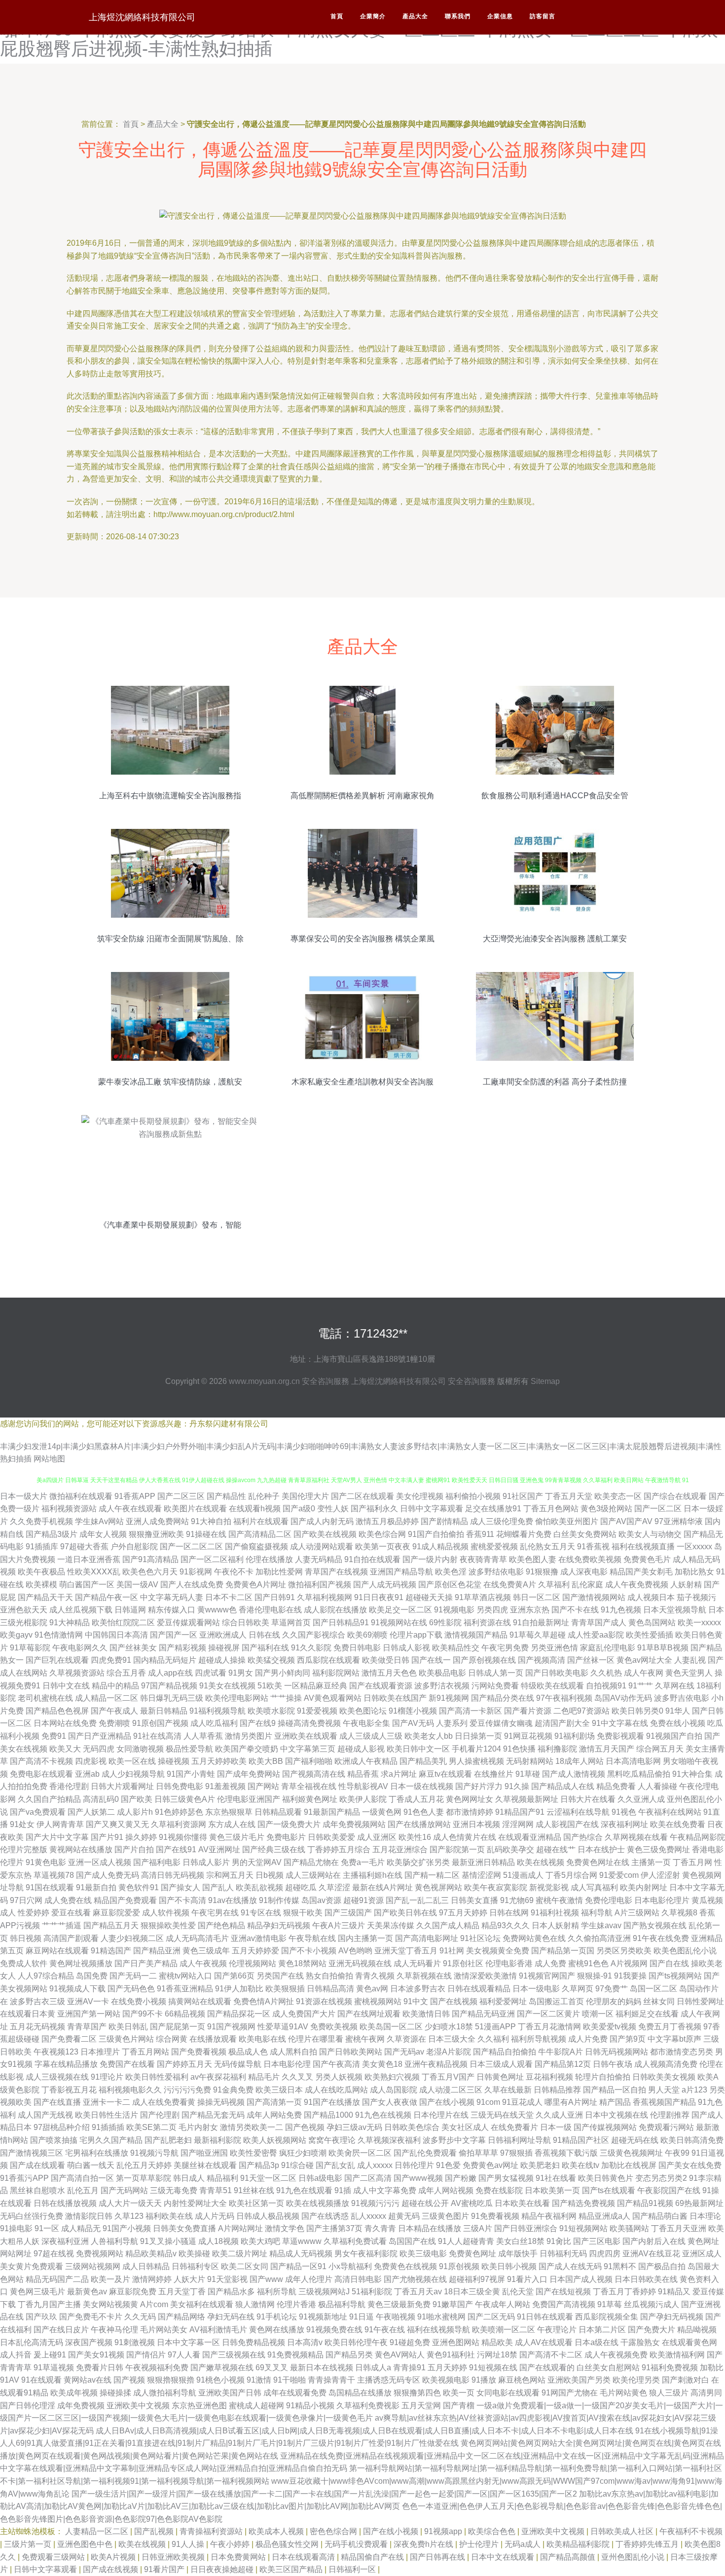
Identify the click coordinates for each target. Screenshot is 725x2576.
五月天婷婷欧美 (219, 1761)
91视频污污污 (375, 2203)
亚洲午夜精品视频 (436, 2064)
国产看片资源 (528, 1711)
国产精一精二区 (432, 1875)
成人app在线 (170, 1673)
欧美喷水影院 (271, 1711)
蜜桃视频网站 (378, 2001)
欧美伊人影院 (363, 1799)
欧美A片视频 (114, 2557)
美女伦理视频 (420, 1496)
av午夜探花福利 (218, 2077)
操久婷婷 (141, 1837)
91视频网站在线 (399, 1623)
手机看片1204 (476, 1749)
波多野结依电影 (496, 1572)
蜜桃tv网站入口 (185, 1976)
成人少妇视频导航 (133, 1774)
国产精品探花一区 (239, 2014)
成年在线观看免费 (295, 2393)
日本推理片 (100, 2052)
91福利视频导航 (217, 1711)
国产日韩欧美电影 (557, 1673)
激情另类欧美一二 (252, 2127)
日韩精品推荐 (557, 2090)
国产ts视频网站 (675, 1976)
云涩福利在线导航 (578, 1812)
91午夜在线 (385, 2330)
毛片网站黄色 (623, 2393)
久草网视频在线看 (636, 1837)
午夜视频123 (56, 2052)
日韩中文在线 (66, 1686)
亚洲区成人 (702, 2254)
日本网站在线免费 (65, 1723)
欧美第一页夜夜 (383, 1547)
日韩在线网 (509, 1913)
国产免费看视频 (199, 2052)
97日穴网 (26, 1900)
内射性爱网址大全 (195, 2203)
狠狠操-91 (595, 1976)
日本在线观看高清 (304, 2557)
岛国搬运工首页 (556, 2001)
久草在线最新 (508, 2090)
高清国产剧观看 (71, 1938)
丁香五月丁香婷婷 (624, 2292)
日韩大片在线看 (588, 1799)
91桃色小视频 (220, 2380)
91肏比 (559, 2241)
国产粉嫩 (461, 2178)
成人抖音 (16, 2355)
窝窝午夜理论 (332, 2140)
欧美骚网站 (629, 2228)
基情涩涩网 (481, 1875)
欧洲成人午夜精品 (366, 1761)
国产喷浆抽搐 (54, 2140)
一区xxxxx (694, 1547)
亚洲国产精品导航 (401, 1572)
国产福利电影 (157, 1862)
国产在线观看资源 (381, 1686)
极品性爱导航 (189, 1749)
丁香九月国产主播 (49, 2304)
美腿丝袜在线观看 (205, 2165)
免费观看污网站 (666, 2127)
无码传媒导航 (238, 2064)
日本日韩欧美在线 (646, 2279)
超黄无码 (404, 2216)
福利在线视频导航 (438, 2330)
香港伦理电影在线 (270, 1610)
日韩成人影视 (406, 1648)
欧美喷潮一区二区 (504, 2330)
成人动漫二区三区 (451, 2090)
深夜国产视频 (89, 2342)
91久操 (517, 1786)
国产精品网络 (181, 2317)
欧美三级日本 (279, 2090)
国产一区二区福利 (212, 1559)
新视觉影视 (549, 1887)
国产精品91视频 (645, 2203)
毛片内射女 (198, 2127)
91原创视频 (459, 2266)
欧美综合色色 (493, 2531)
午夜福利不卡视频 (691, 2531)
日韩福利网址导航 (519, 2140)
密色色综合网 (334, 2531)
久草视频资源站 (77, 1673)
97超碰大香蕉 (84, 1547)
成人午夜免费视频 (637, 1585)
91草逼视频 (54, 2368)
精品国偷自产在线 (373, 2557)
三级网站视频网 (93, 2266)
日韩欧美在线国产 (395, 1698)
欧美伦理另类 (636, 2380)
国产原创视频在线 (484, 1660)
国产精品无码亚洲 (483, 2014)
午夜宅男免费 (505, 1648)
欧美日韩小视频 (509, 2266)
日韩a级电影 (320, 2178)
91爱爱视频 (317, 1711)
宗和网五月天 (230, 1875)
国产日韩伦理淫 (28, 2406)
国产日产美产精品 (146, 1963)
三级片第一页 (29, 2544)
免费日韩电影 (357, 1648)
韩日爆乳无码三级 (172, 1698)
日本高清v (305, 2342)
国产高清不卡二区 (551, 2355)
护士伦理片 (480, 2544)
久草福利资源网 (179, 1824)
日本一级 (556, 2127)
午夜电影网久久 (80, 1648)
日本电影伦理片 (662, 1900)
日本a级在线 (597, 2342)
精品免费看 (616, 1786)
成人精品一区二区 (107, 1698)
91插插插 (108, 2127)
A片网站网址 (240, 2228)
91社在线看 (556, 2178)
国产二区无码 (491, 2317)
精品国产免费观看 (125, 1900)
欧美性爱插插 (650, 1635)
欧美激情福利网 (677, 2355)
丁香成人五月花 (416, 1799)
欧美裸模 (41, 1585)
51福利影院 (372, 2292)
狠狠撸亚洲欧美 (156, 1534)
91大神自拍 (211, 1521)
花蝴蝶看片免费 (524, 1534)
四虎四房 (605, 2254)
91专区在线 (261, 1913)
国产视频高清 (542, 1660)
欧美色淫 (451, 1572)
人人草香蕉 (203, 1736)
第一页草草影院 (144, 2178)
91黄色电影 (46, 1862)
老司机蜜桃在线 (45, 1698)
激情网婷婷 (152, 2279)
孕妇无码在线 (231, 2317)
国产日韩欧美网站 (351, 2052)
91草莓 (610, 2304)
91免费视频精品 (295, 2355)
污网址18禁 (497, 2355)
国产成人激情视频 (574, 1774)
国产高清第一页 (274, 2102)
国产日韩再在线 (438, 2557)
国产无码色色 (131, 1989)
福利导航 (597, 1913)
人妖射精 (686, 1585)
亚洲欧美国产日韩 (230, 2393)
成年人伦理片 (309, 2279)
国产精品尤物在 (311, 1862)
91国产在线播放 (332, 2102)
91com (488, 2102)
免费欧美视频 (334, 2027)
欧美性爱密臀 (254, 2153)
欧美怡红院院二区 (123, 1623)
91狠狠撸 (542, 1572)
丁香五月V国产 (448, 2077)
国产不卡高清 (182, 1900)
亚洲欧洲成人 (223, 1635)
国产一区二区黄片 (548, 2014)
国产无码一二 (133, 1976)
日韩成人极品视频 (268, 2216)
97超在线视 (54, 2254)
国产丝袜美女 (133, 1648)
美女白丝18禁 (520, 2241)
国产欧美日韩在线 (405, 1913)
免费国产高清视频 (564, 2304)
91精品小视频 (310, 2406)
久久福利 (493, 2039)
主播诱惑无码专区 (389, 2380)
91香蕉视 (593, 1547)
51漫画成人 (523, 1875)
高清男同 (706, 2393)
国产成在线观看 (37, 2165)
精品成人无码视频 (301, 2254)
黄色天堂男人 (689, 1673)
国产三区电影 (597, 2241)
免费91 (54, 1736)
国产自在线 (669, 1963)
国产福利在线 (265, 1648)
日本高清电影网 (633, 1761)
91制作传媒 (279, 1900)
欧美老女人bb (429, 1736)
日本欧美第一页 (552, 2190)
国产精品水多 (231, 2292)
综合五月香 (126, 1673)
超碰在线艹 (556, 1849)
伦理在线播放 (269, 1559)
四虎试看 (211, 1673)
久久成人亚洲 (559, 2115)
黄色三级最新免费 (399, 2304)
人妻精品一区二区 (98, 2531)
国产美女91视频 (96, 2355)
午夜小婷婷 (231, 2544)
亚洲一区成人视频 (100, 1862)
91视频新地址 (323, 2317)
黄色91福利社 (451, 2355)
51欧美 (270, 1686)
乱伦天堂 (518, 2292)
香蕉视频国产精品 (664, 2102)
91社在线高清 (157, 1736)
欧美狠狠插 (285, 1989)
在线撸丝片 (494, 1774)
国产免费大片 (652, 2330)
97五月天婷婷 (463, 1913)
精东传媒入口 (172, 1610)
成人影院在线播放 (335, 1610)
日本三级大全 (452, 2039)
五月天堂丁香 (182, 2292)
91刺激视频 (135, 2342)
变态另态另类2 (661, 2178)
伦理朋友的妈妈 (614, 2001)
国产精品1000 (328, 2115)
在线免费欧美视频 (590, 1559)
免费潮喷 (114, 1723)
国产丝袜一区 (591, 1660)
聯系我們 (458, 16)
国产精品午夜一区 (107, 1597)
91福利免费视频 (670, 2368)
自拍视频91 (606, 1686)
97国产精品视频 (169, 1686)
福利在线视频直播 (643, 1547)
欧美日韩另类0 (637, 1711)
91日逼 (362, 2317)
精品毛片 (264, 2077)
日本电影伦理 (287, 2064)
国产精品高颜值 (569, 2557)
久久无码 (140, 2317)
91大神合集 (692, 1774)
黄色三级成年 (206, 1951)
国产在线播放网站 (419, 1824)
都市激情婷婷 (470, 1812)
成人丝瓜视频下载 (81, 1610)
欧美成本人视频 (277, 2531)
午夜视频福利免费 (157, 2368)
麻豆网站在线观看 (57, 1951)
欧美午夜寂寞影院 (496, 1887)
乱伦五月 (83, 2190)
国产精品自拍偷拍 (505, 2052)
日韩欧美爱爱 (331, 1837)
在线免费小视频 (139, 2001)
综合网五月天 (660, 1749)
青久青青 (380, 2228)
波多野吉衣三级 (37, 2001)
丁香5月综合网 (571, 1875)
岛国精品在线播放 (360, 2393)
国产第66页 (234, 1976)
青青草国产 (87, 2027)
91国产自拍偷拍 (436, 1534)
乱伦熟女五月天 (547, 1547)
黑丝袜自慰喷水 (37, 2190)
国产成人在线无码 (570, 2266)
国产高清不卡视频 (41, 1761)
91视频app (444, 2531)
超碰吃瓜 (301, 1887)
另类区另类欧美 (624, 1951)
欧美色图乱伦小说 (685, 1951)
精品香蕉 (363, 1774)
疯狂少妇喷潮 (303, 2153)
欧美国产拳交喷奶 (247, 1749)
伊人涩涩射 (660, 1875)
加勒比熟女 (694, 1572)
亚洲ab (87, 1774)
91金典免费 (233, 2090)
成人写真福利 (594, 1887)
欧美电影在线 (262, 2039)
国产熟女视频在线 (655, 1925)
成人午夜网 (644, 1673)
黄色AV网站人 (400, 2355)
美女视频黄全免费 (498, 1951)
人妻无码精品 (319, 1559)
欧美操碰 (194, 2254)
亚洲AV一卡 (88, 2001)
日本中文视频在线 (616, 2115)
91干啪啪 (290, 2380)
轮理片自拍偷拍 (603, 2077)
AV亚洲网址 (219, 1849)
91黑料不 (620, 2266)
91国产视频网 (231, 2027)
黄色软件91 (139, 1887)
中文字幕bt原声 (674, 2039)
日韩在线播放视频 (65, 2203)
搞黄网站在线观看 (200, 2001)
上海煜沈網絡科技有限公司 (142, 17)
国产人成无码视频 (385, 1585)
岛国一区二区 (653, 1989)
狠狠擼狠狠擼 (171, 2380)
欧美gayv (16, 1635)
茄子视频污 (696, 1597)
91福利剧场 (575, 1736)
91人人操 (189, 2544)
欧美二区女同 (245, 2266)
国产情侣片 (146, 2355)
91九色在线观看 (304, 2190)
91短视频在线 (493, 2368)
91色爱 (448, 2165)
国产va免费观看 (38, 1812)
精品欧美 (497, 2342)
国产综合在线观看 (675, 1496)
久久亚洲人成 (641, 1799)
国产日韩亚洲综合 (526, 2228)
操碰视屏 (224, 1648)
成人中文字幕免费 (385, 2190)
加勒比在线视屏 (629, 2165)
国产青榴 (459, 2406)
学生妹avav (601, 1925)
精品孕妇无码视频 (279, 1925)
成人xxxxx (375, 2165)
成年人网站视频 (446, 2190)
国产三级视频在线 (234, 2355)
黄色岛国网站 (652, 1623)
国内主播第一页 (365, 1938)
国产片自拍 (134, 1849)
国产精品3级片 (52, 1534)
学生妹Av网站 (99, 1521)
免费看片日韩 (100, 2368)
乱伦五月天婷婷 (144, 2165)
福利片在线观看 (261, 1521)
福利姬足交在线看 (647, 2014)
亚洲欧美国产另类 (579, 2380)
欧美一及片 (110, 2279)
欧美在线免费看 (678, 1824)
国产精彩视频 (182, 1648)
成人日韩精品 (146, 2266)
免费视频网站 (100, 2254)
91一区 (47, 2228)
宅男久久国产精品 (111, 2140)
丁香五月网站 (145, 2052)
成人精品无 (81, 2228)
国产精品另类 (349, 2355)
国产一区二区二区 (191, 1547)
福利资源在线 (487, 1623)
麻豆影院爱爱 (116, 1913)
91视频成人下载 (77, 1989)
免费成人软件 (24, 1963)
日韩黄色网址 (500, 2077)
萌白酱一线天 (91, 2165)
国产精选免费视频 (583, 2203)
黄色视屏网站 (438, 1887)
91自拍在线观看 (372, 1559)
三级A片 (478, 2228)
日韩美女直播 (474, 1900)
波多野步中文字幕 (454, 2140)
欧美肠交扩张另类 (418, 1862)
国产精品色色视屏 (57, 1711)
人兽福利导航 (114, 2241)
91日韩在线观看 (545, 2317)
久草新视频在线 (424, 1976)
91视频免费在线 (334, 2330)
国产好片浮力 (479, 1786)
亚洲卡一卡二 (107, 2102)
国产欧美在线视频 (325, 1534)
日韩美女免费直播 (184, 2228)
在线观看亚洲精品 (530, 1837)
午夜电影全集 (366, 1723)
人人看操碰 (657, 1786)
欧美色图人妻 (533, 1559)
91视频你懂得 (183, 1837)
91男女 (241, 1673)
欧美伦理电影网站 (237, 1698)
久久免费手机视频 (41, 1521)
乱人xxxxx (368, 2216)
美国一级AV (137, 1585)
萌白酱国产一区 (87, 1585)
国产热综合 (583, 1837)
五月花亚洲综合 (400, 1849)
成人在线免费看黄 (164, 2102)
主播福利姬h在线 (373, 1875)
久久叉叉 (297, 2077)
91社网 (452, 1951)
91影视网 (196, 1572)
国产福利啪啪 (309, 1761)
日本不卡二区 (229, 1597)
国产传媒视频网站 (605, 2127)
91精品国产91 (520, 1812)
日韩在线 (264, 1635)
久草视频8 (679, 1913)
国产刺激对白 (686, 2380)
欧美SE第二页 (151, 2127)
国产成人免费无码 (108, 1875)
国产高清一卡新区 (471, 1711)
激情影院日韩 (89, 2216)
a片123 (694, 2090)
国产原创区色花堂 (450, 1585)
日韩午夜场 (613, 2064)
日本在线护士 (601, 1849)
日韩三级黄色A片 (185, 1799)
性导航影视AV (363, 1786)
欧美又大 (65, 1749)
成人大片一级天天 (130, 2203)
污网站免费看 (495, 1686)
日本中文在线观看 (504, 2557)
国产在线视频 (454, 2001)
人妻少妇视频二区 (132, 1938)
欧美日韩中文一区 (418, 1749)
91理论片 (107, 2077)
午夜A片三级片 (339, 1925)
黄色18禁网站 (302, 1963)
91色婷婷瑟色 (179, 1812)
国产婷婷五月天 (184, 2064)
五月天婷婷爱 (255, 1951)
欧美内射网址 (644, 1887)
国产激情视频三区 (32, 2153)
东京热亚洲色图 (199, 2406)
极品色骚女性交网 (288, 2544)
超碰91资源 (363, 1900)
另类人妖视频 (339, 2077)
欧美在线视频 (541, 1862)
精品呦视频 (697, 2330)
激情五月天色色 (389, 1673)
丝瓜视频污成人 (652, 2304)
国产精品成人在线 (563, 1786)
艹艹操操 (286, 1698)
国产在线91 (176, 1849)
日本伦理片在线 (441, 2115)
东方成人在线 (232, 1824)
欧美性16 (415, 1837)
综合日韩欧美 (246, 1623)
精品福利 (222, 2178)
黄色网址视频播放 (81, 1963)
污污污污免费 (187, 2090)
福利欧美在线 (169, 2216)
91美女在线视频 (227, 1686)
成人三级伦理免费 (502, 1521)
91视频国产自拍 (674, 1736)
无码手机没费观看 (357, 2544)
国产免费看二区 (69, 2039)
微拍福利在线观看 (81, 1496)
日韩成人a (373, 2368)
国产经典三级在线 (274, 1849)
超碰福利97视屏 (477, 2279)
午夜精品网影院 (697, 1837)
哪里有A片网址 (571, 2102)
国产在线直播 (57, 2102)
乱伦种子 (264, 1496)
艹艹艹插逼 (62, 1925)
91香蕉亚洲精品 (185, 1989)
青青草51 (216, 2190)
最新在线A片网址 (382, 1887)
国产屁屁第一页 (178, 2027)
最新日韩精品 (164, 1711)
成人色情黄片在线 (465, 1837)
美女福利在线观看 (202, 2304)
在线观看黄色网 (689, 2342)
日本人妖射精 (555, 1925)
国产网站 (263, 1786)
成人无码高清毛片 (197, 1938)
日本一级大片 (24, 1496)
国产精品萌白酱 (660, 2216)
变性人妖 (333, 1509)
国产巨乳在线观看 (57, 1660)
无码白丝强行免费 (32, 2216)
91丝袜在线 (254, 2190)
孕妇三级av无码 (354, 2127)
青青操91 (409, 2368)
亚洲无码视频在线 (360, 1963)
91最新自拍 (96, 1887)
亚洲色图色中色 (86, 2544)
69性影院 (445, 1623)
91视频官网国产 (547, 1976)
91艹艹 (641, 1686)
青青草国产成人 (599, 1623)
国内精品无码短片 (165, 1660)
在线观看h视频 (255, 1509)
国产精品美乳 (423, 1761)
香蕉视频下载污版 (566, 2153)
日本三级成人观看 (501, 2064)
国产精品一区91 (298, 2266)
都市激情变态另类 (682, 2052)
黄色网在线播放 (277, 2330)
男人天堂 (664, 2090)
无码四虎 (99, 1749)
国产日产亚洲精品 (100, 1736)
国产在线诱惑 (325, 2216)
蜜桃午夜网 (365, 2039)
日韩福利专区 (195, 2266)
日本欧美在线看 (522, 2203)
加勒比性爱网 (279, 1572)
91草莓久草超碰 (538, 1635)
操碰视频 (174, 1761)
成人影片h (135, 1812)
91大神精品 (70, 1623)
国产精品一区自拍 (615, 2090)
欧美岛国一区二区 (391, 2027)
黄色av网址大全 (644, 1660)
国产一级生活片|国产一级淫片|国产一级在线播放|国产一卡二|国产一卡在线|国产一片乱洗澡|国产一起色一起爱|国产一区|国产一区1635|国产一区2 (324, 2494)
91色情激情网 (59, 1635)
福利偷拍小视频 (473, 1496)
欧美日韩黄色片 (606, 2178)
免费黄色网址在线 (598, 1862)
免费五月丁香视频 (670, 2027)
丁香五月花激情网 (549, 2027)
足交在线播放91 (493, 1509)
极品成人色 (248, 2052)
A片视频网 (629, 1963)
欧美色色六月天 (150, 1572)
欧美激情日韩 (426, 2014)
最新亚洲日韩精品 (483, 1862)
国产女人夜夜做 (390, 2102)
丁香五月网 (692, 1862)
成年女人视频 (103, 1534)
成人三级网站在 (313, 1875)
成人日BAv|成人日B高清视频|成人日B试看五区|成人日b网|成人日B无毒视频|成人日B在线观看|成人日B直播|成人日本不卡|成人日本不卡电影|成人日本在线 (364, 2431)
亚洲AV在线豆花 (651, 2254)
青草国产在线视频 (336, 1572)
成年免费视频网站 (354, 1824)
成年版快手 (518, 2254)
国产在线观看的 (547, 2368)
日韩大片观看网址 (122, 1786)
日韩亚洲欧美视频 (174, 2557)
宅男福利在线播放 (97, 2153)
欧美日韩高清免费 (692, 2140)
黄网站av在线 (88, 2380)
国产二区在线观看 (362, 1496)
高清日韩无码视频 (173, 1875)
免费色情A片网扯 (264, 2001)
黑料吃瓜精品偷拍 (639, 1774)
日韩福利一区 (353, 2569)
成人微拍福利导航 (165, 2393)
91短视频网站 (583, 2228)
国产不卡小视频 (309, 1951)
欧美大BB (266, 1761)
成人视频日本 (651, 1597)
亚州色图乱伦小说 (634, 2557)
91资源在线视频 (324, 2001)
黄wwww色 (217, 1610)
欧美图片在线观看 (195, 1509)
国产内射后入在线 (654, 2241)
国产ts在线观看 (609, 2190)
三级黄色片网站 (126, 2039)
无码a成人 (524, 2544)
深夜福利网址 (624, 1824)
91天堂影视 (227, 2279)
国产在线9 (258, 1723)
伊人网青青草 (60, 1824)
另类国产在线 (280, 1976)
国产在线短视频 (563, 2292)
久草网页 (578, 1989)
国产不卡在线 (575, 1610)
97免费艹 (612, 1989)
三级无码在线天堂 (502, 2115)
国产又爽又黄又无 (117, 1824)
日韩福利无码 (563, 2254)
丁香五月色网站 (551, 1509)
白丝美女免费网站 (585, 1534)
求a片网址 (399, 1774)
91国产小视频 (127, 2228)
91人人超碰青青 (466, 2241)
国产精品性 (226, 1496)
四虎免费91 (111, 1660)
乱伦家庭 (587, 1585)
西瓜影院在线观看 (328, 1660)
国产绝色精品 (221, 1925)
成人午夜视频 (203, 1963)
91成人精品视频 (440, 1547)
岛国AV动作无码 (623, 1698)
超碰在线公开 (425, 2203)
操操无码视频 (221, 2102)
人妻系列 (452, 1723)
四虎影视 (91, 1761)
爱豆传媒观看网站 (188, 1623)
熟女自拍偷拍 (329, 1976)
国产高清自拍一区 (82, 2178)
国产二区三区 (181, 1496)
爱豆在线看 (71, 1913)
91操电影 (16, 2228)
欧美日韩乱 (128, 2027)
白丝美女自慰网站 (608, 2368)
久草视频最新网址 (527, 1799)
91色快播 (519, 1749)
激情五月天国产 (607, 1749)
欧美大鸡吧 (260, 2241)
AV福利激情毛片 (218, 2330)
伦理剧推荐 (670, 2115)
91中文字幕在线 (620, 1723)
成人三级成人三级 (371, 1736)
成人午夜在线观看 (130, 1509)
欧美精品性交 (456, 1648)
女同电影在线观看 (508, 2393)
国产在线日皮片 (61, 2330)
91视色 (624, 1812)
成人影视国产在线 (567, 1824)
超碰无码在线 (635, 2140)
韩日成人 (189, 2178)
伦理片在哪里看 (316, 2039)
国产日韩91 (275, 1597)
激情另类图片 (249, 1736)
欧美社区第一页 (256, 2203)
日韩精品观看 (278, 1812)
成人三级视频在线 (57, 2077)
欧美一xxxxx (699, 1623)
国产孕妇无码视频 (672, 2317)
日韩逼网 (130, 1610)
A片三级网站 (637, 1913)
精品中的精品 (115, 1686)
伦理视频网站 (253, 1963)
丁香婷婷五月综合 (339, 1849)
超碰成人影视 (361, 1749)
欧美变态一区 (618, 1496)
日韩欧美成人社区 (623, 2531)
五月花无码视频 (37, 2027)
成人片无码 (215, 2216)
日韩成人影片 (206, 1862)
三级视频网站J (324, 2292)
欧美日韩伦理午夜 (356, 2342)
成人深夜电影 (584, 1572)
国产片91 (107, 1837)
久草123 (129, 2216)
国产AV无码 (413, 1723)
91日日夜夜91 (379, 1597)
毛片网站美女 (164, 2330)
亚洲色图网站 (456, 2342)
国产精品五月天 (111, 1925)
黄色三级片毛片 (237, 1837)
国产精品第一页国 (563, 1951)
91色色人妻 (424, 1812)
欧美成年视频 (74, 2393)
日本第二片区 (602, 2330)
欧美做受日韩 (386, 1660)
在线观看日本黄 (28, 2014)
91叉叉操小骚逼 (168, 2241)
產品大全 (415, 16)
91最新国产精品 (332, 1812)
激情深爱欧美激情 (485, 1976)
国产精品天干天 (45, 1597)
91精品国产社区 (581, 2140)
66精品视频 (185, 2014)
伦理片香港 (296, 2304)
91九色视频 (621, 1610)
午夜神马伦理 (114, 2330)
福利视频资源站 (69, 1509)
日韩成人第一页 (496, 1673)
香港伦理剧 (69, 1786)
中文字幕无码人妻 (172, 1597)
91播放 (484, 2380)
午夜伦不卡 (234, 1572)
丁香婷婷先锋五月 (648, 2544)
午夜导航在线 (312, 1938)
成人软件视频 (166, 1913)
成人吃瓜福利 (214, 1723)
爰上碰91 (50, 2355)
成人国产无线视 (45, 2115)
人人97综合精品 (46, 1976)
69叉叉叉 (272, 2368)
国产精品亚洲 (157, 1951)
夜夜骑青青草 (483, 1559)
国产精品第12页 (563, 2064)
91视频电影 (454, 1610)
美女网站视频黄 (110, 2304)
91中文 (416, 2001)
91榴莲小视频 (413, 1711)
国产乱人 (218, 1887)
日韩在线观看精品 (479, 1989)
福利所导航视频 (539, 2039)
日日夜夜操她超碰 (223, 2569)
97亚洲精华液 (679, 1521)
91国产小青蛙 (191, 1774)
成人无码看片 (417, 1963)
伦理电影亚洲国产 (249, 1799)
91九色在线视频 (383, 2115)
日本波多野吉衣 (418, 1989)
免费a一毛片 (363, 1862)
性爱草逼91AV (283, 2027)
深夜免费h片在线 (424, 2544)
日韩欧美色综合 (412, 2127)
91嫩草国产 (453, 2304)
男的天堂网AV (257, 1862)
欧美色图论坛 (363, 1711)
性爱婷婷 (34, 1913)
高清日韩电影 (358, 2279)
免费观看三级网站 (54, 2557)
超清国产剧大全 (562, 1723)
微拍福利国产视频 (320, 1585)
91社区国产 (523, 1496)
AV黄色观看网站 (333, 1698)
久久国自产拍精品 (49, 1799)
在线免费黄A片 (510, 1585)
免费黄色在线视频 (405, 2266)
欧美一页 (459, 2393)
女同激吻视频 (140, 1749)
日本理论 (705, 2216)
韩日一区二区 (537, 1597)
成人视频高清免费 (666, 2064)
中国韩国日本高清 (116, 1635)
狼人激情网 (255, 2304)
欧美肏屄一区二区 (360, 2153)
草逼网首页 (291, 1623)
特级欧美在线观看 (552, 1686)
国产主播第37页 (334, 2228)
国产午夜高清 (336, 2064)
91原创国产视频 (160, 1723)
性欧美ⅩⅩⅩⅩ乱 (94, 1572)
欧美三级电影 (423, 2254)
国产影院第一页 (457, 1849)
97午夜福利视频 (564, 1698)
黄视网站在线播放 (81, 1849)
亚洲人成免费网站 (157, 1521)
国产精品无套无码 (213, 2115)
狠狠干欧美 (303, 1913)
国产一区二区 (658, 1509)
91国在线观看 (50, 1887)
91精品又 (674, 2292)
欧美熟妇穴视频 (392, 2077)
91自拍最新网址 (541, 1623)
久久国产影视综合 (314, 1635)
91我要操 (630, 1976)
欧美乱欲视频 (259, 1887)
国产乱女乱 (335, 2165)
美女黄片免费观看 (32, 2266)
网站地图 (49, 1459)
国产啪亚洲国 (204, 2153)
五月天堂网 (421, 2406)
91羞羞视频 (225, 1786)
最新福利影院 (217, 2140)
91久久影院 (311, 1648)
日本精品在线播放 (430, 2228)
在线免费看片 (514, 2127)
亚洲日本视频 (476, 1824)
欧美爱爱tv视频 (610, 2027)
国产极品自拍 (662, 2266)
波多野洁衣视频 (442, 1686)
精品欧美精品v (151, 2254)
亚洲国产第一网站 (89, 2014)
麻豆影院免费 (133, 2292)
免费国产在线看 (127, 2064)
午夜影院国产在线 (669, 2190)
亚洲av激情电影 (259, 1938)
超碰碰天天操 (429, 1597)
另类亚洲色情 (554, 1648)
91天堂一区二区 (268, 2178)
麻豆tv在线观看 (445, 1774)
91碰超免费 (410, 2342)
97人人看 (184, 2355)
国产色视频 (305, 2127)
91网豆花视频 (528, 1736)
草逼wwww (302, 2241)
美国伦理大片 (305, 1496)
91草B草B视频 (663, 1648)
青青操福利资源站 (212, 2531)
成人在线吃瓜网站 (336, 2090)
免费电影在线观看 (41, 1774)
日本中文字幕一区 (188, 2342)
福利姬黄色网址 (310, 1799)
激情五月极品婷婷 (387, 1521)
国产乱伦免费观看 (425, 2153)
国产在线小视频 (447, 2102)
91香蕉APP (135, 1496)
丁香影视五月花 (69, 2090)
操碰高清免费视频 (309, 1723)
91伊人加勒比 (239, 1989)
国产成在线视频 (111, 2569)
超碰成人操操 (222, 1660)
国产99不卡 (143, 2014)
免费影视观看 (620, 1736)
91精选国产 (111, 1951)
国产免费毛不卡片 (91, 2317)
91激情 (259, 2380)
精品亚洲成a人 (604, 2216)
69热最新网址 (699, 2203)
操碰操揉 (115, 2393)
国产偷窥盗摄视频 (256, 1547)
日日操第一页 (478, 1736)
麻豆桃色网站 (522, 2380)
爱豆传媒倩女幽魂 (501, 1723)
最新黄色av (87, 2292)
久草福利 (554, 1585)
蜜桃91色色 (588, 1963)
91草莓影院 (30, 1648)
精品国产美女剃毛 (641, 1572)
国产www (266, 2279)
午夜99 (677, 2153)
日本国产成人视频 (581, 2279)
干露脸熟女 (640, 2342)
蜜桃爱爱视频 (494, 1547)
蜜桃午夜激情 (559, 1900)
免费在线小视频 (678, 1723)
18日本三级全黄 (472, 2292)
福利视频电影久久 (130, 2090)
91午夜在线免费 (661, 1938)
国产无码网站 (124, 2190)
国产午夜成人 (114, 1711)
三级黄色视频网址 (631, 2153)
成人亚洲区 (377, 1837)
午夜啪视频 (396, 2317)
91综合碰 (297, 2165)
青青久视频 (375, 1976)
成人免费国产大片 (304, 2014)
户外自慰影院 (134, 1547)
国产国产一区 (174, 1635)
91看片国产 (165, 2569)
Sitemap (545, 1381)
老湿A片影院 (449, 2052)
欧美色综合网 (382, 1534)
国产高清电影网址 (427, 1938)
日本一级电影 (536, 1989)
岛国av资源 (321, 1900)
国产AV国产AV (626, 1521)
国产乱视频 (155, 2531)
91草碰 (528, 1774)
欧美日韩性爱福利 (157, 2077)
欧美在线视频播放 (318, 2203)
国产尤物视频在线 (415, 2279)
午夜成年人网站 (503, 2304)
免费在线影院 (499, 2190)
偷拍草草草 (478, 2153)
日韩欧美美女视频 (664, 2077)
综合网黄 (172, 2039)
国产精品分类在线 (503, 1698)
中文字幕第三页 (308, 1749)
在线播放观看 (213, 2039)
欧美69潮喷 (367, 1635)
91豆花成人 (522, 2102)
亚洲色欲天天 (24, 1610)
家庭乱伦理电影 (608, 1648)
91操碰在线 (206, 1534)
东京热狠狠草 (229, 1812)
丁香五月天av (418, 2292)
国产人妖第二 (91, 1812)
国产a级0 (299, 1509)
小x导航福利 (350, 2266)
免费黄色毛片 (647, 1559)
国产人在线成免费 (192, 1585)
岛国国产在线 (412, 2241)
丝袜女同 (659, 2001)
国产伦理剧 (160, 2115)
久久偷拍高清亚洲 (599, 1938)
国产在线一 (431, 1660)
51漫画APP (495, 2027)
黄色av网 (372, 1989)
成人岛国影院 (394, 2090)
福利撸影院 (557, 1749)
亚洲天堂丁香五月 (406, 1951)
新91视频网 (449, 1698)
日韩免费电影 (180, 1786)
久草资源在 (406, 2039)
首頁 (337, 16)
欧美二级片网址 (240, 2254)
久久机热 (606, 1673)
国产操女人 (181, 1887)
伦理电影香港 (509, 1963)
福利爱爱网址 (503, 2001)
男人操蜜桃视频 (476, 1761)
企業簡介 (373, 16)
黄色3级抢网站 (606, 1509)
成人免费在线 (68, 1900)
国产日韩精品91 (341, 1623)
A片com (154, 2304)
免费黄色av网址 (490, 2165)
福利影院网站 (336, 1673)
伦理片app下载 (416, 1635)
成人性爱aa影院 (596, 1635)
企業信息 (500, 16)
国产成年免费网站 (249, 1774)
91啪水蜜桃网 (441, 2317)
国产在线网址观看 (369, 2014)
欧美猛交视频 (271, 1660)
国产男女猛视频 (506, 2178)
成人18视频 (218, 2241)
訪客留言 (543, 16)
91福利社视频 (555, 1913)
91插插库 (42, 1547)
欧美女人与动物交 (650, 1534)
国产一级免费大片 (289, 1824)
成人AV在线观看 (544, 2342)
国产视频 (129, 2380)
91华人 (678, 1711)
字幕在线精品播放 (66, 2064)
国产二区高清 (368, 2178)
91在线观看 (41, 2380)
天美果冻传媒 (391, 1925)
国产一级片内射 (430, 1559)
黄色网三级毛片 (37, 2292)
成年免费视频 (81, 2406)
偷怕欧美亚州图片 (567, 1521)
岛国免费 (92, 1976)
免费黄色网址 (472, 2254)
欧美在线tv (580, 2165)
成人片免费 (588, 2039)
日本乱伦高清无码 (32, 2342)
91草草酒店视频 (483, 1597)
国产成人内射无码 (322, 1521)
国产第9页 (628, 2039)
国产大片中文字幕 (57, 1837)
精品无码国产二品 (57, 2279)
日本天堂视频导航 (675, 1610)
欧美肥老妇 (540, 2165)
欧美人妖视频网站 (275, 2140)
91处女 (22, 1824)
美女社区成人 (465, 2127)
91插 (343, 2190)
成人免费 (550, 1963)
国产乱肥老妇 (168, 2140)
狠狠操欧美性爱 (168, 1925)
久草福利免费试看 (355, 2241)
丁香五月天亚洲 (679, 2228)
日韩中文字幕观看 (432, 1509)
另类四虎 (492, 1610)
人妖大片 (189, 2279)
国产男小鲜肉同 (283, 1673)
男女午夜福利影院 (366, 2254)
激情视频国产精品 (476, 1635)
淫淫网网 (518, 1824)
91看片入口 (527, 2279)
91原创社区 (463, 1963)
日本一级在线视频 (422, 1786)
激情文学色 (285, 2228)
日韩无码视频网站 (616, 2052)
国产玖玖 (41, 2317)
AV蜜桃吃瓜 (472, 2203)
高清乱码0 (101, 1799)
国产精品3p (259, 2165)
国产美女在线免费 (690, 2165)
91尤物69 (517, 1900)
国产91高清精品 (150, 1559)
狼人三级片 (669, 2393)
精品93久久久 (506, 1925)
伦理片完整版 (24, 1849)
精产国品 (615, 2102)
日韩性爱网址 (700, 2001)
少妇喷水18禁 (449, 2027)
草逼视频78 (54, 1875)
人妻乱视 (690, 1660)
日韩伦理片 (414, 2165)
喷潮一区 (598, 2014)
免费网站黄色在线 (534, 1938)
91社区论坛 (480, 1938)
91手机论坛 (277, 2317)
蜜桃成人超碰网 (256, 2406)
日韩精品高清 (330, 1989)
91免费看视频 (495, 2216)
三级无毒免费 (174, 2190)
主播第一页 (651, 1862)
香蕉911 (480, 1534)
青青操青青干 (331, 2380)
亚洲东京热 (530, 1610)
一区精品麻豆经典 (316, 1686)
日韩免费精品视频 (254, 2342)
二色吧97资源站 (581, 1711)
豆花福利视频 (549, 2077)
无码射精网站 (530, 1761)
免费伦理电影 (609, 1900)
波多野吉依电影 (682, 1698)
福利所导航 (277, 2292)
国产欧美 (137, 1799)
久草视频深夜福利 (389, 2140)
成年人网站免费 (274, 2115)
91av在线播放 (233, 1900)
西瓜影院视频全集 (607, 2317)
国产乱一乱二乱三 (417, 1900)
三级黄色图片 (445, 2216)
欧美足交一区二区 (400, 1610)
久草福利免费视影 (368, 2406)
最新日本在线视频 (322, 2368)
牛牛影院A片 (561, 2052)
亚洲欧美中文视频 (138, 2406)
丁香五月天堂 (569, 1496)
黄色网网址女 (470, 1799)
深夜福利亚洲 (65, 2241)
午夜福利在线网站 (670, 1812)
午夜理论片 (557, 2330)
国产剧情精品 (444, 1521)
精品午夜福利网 (549, 2216)
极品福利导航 (342, 2304)
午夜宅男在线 (215, 1913)
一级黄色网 (382, 1812)
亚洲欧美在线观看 (306, 1736)
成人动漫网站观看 (322, 1547)
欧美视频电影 (446, 2380)
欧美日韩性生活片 (107, 2115)
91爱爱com (619, 1875)
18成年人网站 (580, 1761)
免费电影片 (286, 1837)
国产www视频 (418, 2178)
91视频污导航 (154, 2153)
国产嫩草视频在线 (222, 2368)
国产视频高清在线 (314, 1774)
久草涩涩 (334, 1887)
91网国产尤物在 (570, 2393)
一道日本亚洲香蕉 (89, 1559)
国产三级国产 (348, 1913)
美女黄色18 (382, 2064)
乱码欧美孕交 (510, 1849)
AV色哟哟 (355, 1951)
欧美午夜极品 (41, 1572)
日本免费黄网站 (239, 2557)
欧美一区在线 (132, 1761)
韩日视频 (26, 1938)
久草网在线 (675, 1686)
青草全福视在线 (309, 1786)
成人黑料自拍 (293, 2052)
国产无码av (404, 2052)
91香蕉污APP (24, 2178)
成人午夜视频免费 (616, 2355)
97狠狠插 (516, 2153)
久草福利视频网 (325, 1597)
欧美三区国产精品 (292, 2569)
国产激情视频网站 (594, 1597)
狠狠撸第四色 (417, 2393)
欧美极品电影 (442, 1673)
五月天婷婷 (447, 2368)
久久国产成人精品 (448, 1925)
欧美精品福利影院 (579, 2544)
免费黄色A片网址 (256, 1585)
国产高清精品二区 (260, 1534)
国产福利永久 (374, 1509)
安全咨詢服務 (326, 1381)
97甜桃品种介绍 (62, 2127)
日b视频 (270, 1875)
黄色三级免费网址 (658, 1849)
